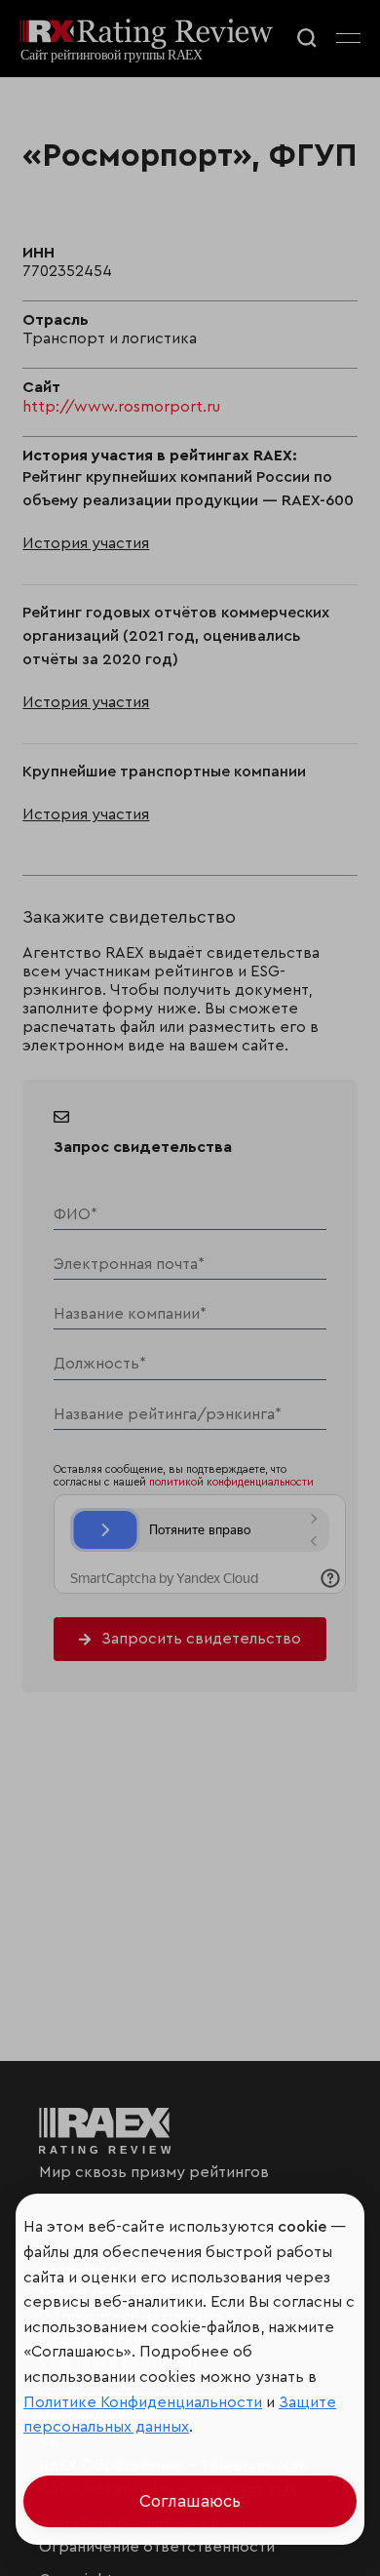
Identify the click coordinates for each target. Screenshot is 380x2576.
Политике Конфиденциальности (143, 2402)
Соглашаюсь (190, 2501)
